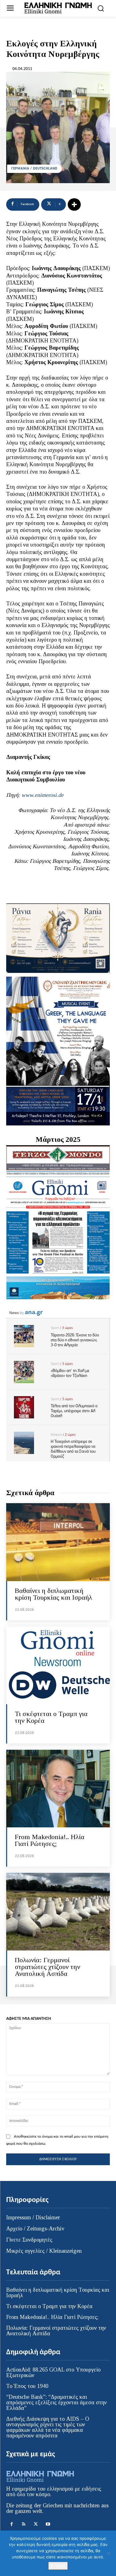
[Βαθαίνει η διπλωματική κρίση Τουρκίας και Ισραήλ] (58, 1542)
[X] (36, 2524)
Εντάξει (58, 2566)
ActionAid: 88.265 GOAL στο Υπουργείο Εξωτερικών (53, 2372)
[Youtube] (48, 2524)
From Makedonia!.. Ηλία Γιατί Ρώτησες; (50, 1840)
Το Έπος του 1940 (27, 2386)
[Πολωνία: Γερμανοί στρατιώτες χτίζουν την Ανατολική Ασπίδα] (58, 1912)
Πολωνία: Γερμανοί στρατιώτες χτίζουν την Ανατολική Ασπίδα (47, 1967)
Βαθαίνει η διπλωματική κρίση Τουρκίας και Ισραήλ (54, 1594)
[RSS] (24, 2524)
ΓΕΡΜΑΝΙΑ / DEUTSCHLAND (34, 169)
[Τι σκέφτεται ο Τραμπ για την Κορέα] (58, 1665)
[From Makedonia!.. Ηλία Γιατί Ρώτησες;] (58, 1789)
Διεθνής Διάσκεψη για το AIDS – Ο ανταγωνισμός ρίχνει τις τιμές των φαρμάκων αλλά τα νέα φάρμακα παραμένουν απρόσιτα (48, 2427)
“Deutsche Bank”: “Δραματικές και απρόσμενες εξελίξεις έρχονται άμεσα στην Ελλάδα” (56, 2402)
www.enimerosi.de (42, 795)
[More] (74, 204)
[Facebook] (12, 2524)
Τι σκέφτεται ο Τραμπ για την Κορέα (51, 1717)
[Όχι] (108, 2553)
